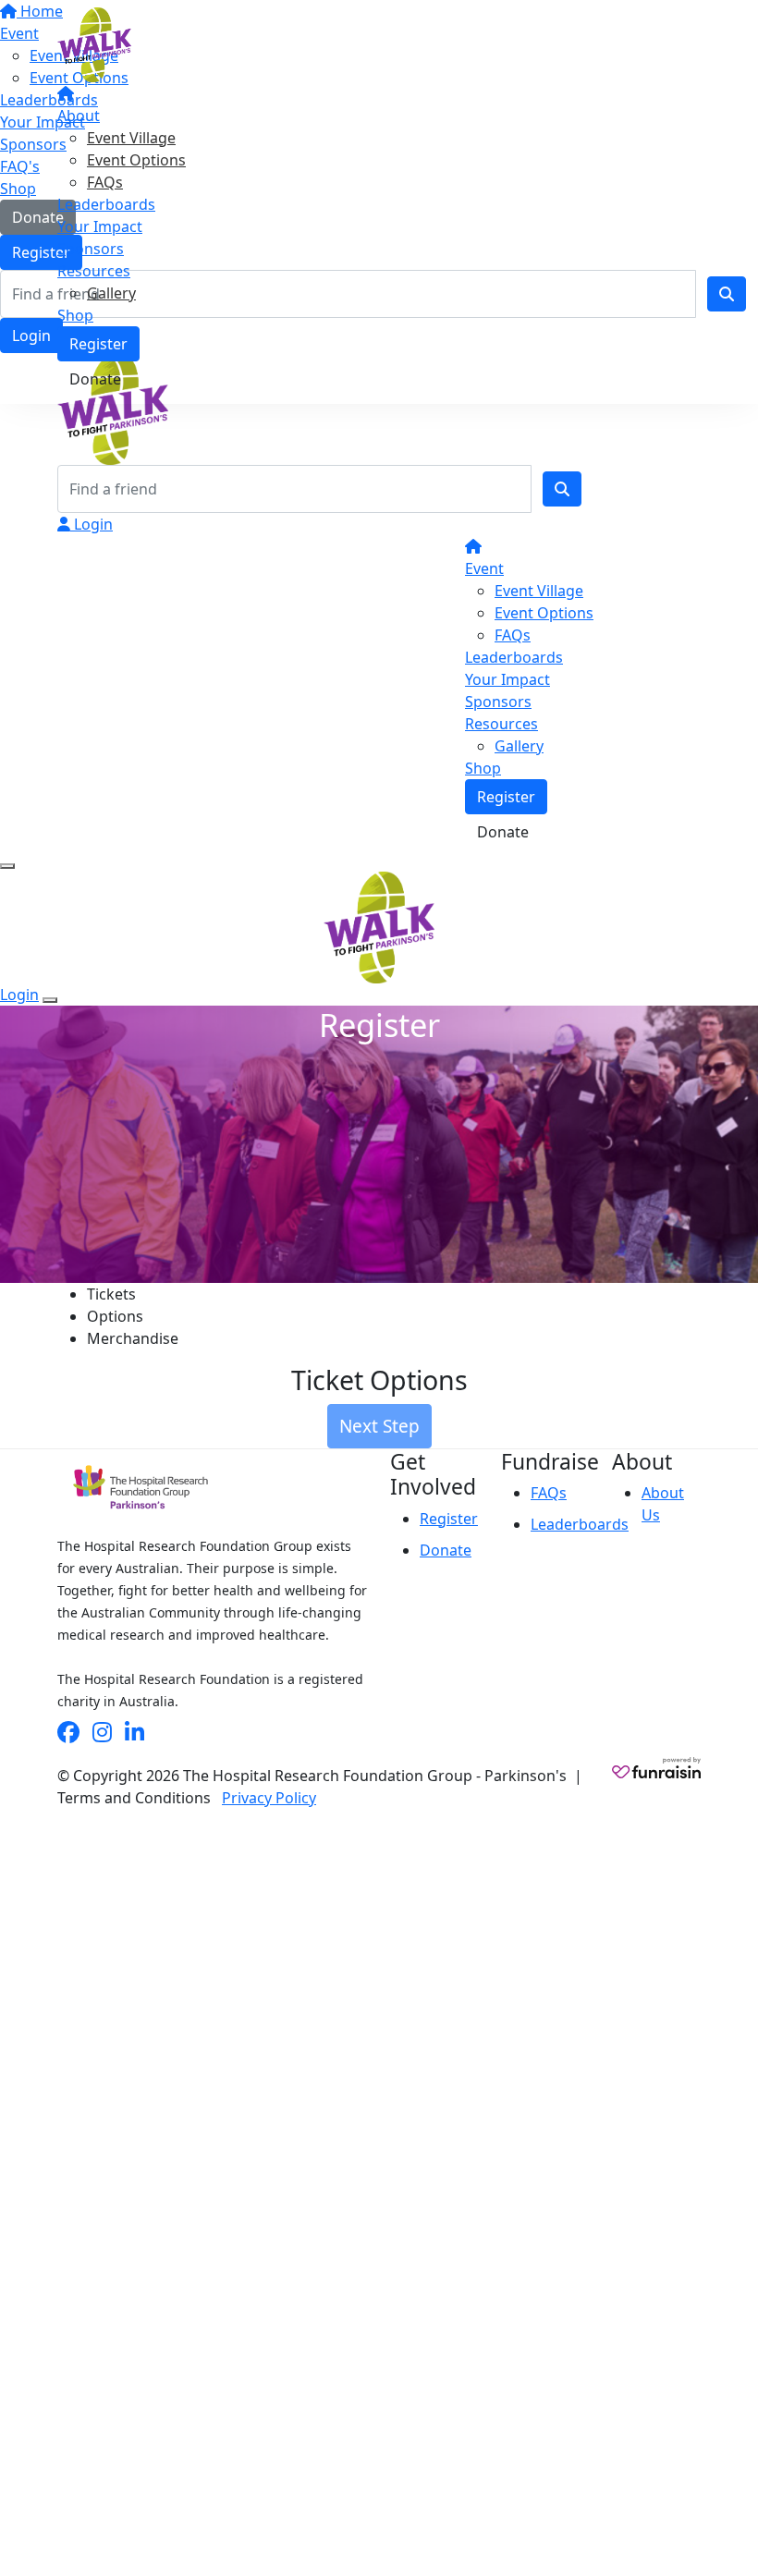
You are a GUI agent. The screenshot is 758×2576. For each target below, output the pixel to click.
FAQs (105, 182)
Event (484, 568)
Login (92, 524)
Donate (95, 379)
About (79, 116)
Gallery (111, 293)
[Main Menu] (7, 866)
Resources (94, 271)
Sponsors (91, 249)
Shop (75, 315)
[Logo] (94, 43)
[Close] (50, 1000)
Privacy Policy (269, 1798)
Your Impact (100, 226)
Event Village (131, 138)
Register (98, 344)
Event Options (136, 160)
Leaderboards (106, 204)
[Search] (562, 489)
